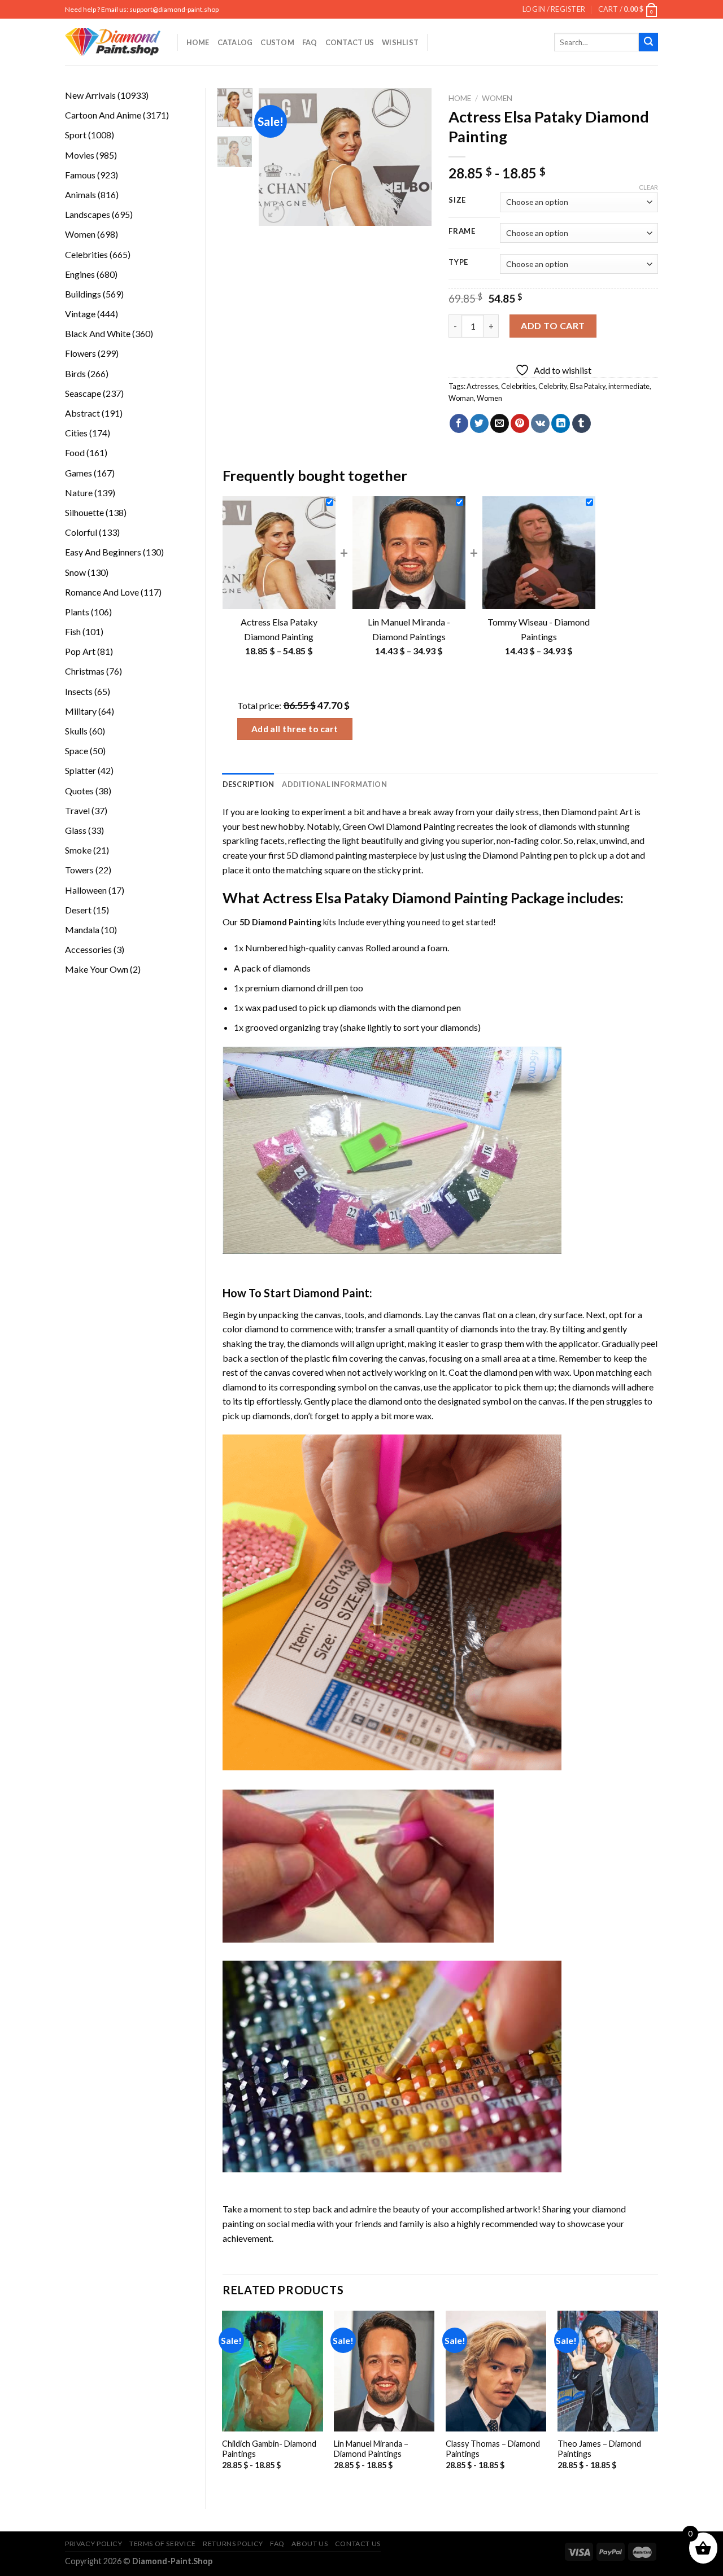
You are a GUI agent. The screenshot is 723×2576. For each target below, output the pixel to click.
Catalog (235, 42)
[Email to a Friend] (500, 423)
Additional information (334, 784)
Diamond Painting (517, 855)
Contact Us (350, 42)
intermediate (629, 386)
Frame (462, 231)
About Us (310, 2544)
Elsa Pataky (588, 386)
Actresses (482, 386)
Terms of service (163, 2544)
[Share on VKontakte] (540, 423)
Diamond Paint (331, 1293)
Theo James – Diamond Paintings (599, 2449)
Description (249, 784)
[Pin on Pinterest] (520, 423)
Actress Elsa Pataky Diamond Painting (385, 898)
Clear (648, 187)
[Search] (648, 42)
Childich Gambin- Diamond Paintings (269, 2449)
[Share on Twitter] (479, 423)
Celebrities (518, 386)
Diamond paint (589, 812)
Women (497, 98)
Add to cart (553, 325)
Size (457, 200)
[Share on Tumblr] (582, 423)
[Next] (414, 157)
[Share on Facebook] (459, 423)
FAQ (310, 42)
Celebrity (553, 386)
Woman (461, 398)
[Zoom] (274, 212)
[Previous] (277, 157)
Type (458, 263)
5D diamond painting (327, 855)
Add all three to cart (295, 729)
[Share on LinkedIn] (561, 423)
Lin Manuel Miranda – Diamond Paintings (371, 2449)
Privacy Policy (94, 2544)
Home (198, 42)
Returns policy (233, 2544)
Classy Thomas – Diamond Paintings (493, 2449)
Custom (277, 42)
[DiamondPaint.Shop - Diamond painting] (113, 42)
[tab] (249, 784)
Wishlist (400, 42)
